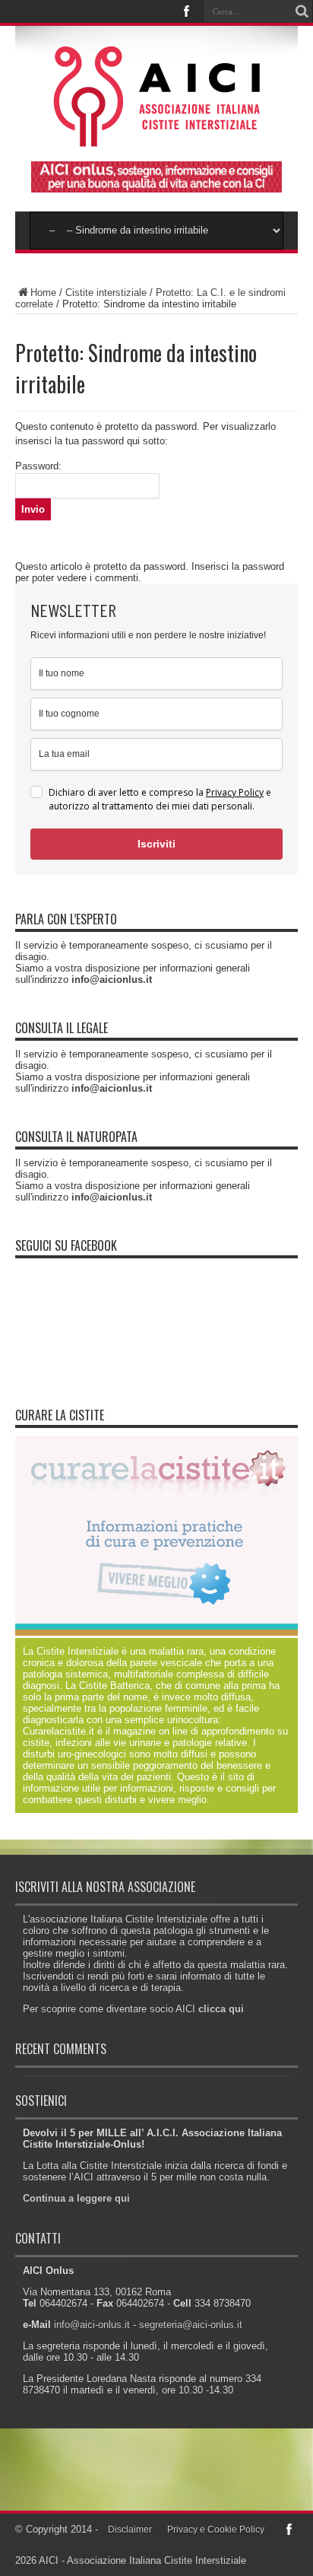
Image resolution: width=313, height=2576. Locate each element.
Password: (38, 466)
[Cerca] (302, 11)
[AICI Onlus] (157, 136)
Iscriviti (156, 844)
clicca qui (221, 2009)
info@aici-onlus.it (92, 2325)
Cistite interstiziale (106, 293)
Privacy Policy (235, 792)
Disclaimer (130, 2530)
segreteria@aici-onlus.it (191, 2325)
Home (43, 293)
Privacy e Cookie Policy (216, 2530)
